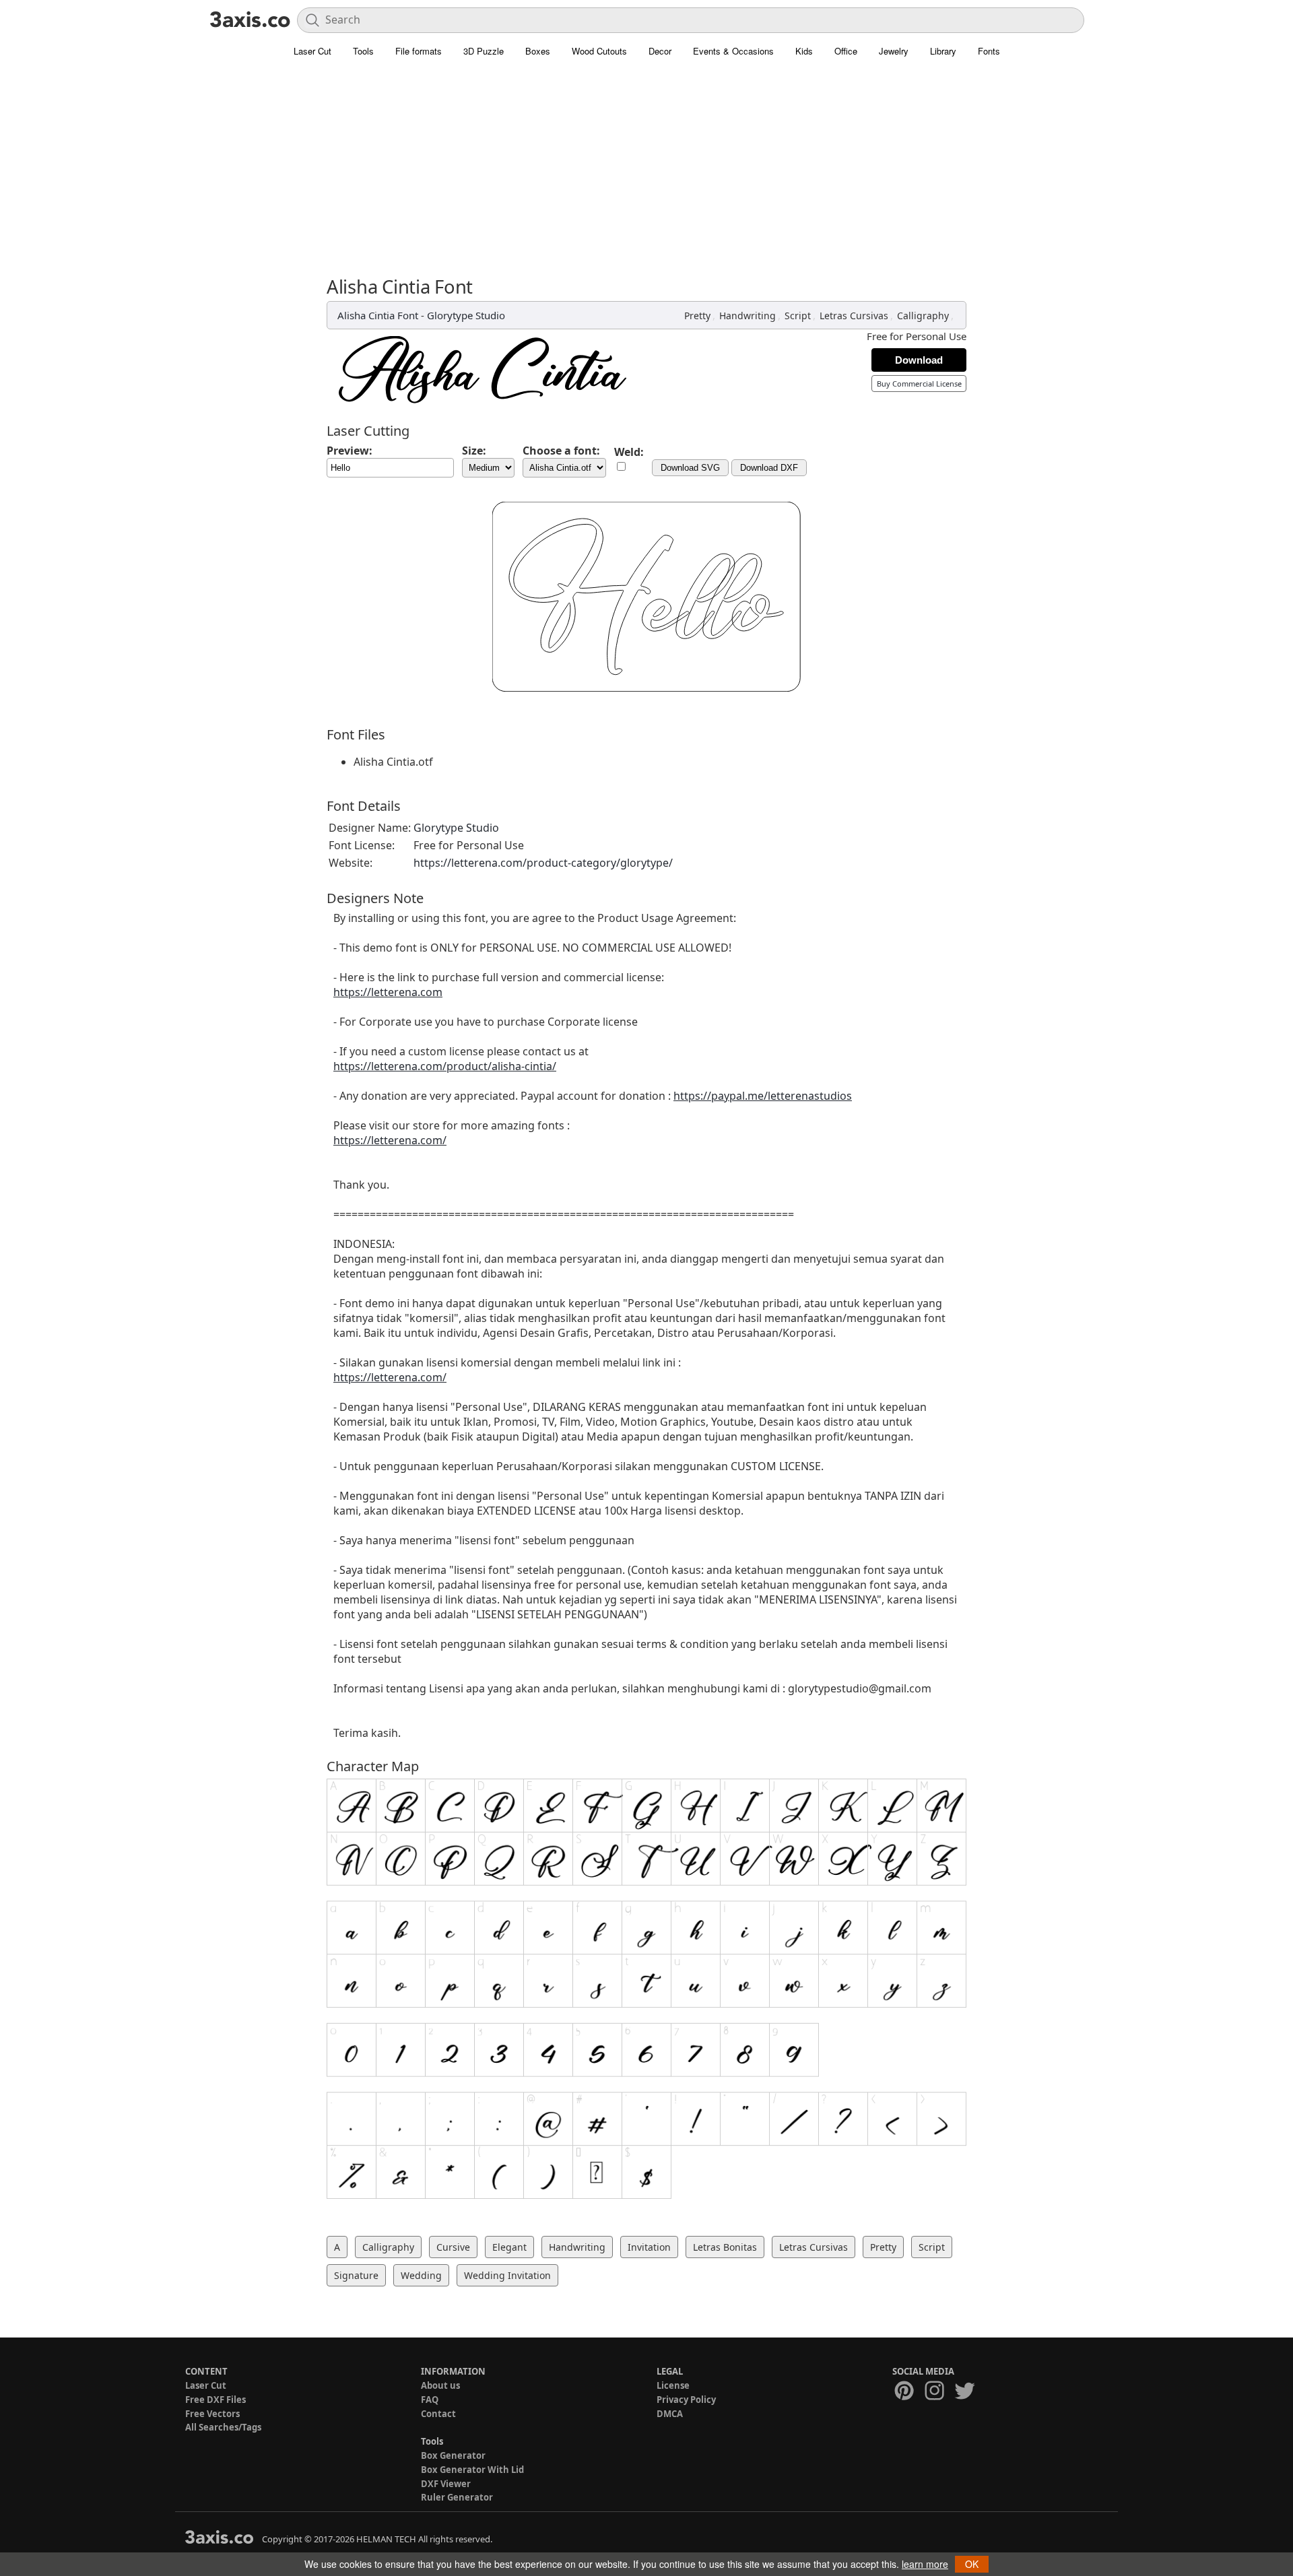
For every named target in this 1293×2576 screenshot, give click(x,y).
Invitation (649, 2247)
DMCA (670, 2414)
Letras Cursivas (854, 316)
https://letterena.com (388, 992)
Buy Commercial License (919, 384)
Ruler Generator (457, 2497)
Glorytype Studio (466, 315)
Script (798, 316)
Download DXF (769, 468)
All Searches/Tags (223, 2427)
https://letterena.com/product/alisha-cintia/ (445, 1066)
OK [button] (972, 2564)
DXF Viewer (446, 2484)
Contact (438, 2414)
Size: (474, 451)
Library (943, 51)
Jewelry (894, 51)
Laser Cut (312, 51)
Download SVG (690, 468)
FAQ (430, 2400)
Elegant (509, 2247)
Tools (363, 51)
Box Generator (453, 2455)
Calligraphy (923, 316)
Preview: (350, 451)
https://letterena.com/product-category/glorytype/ (543, 863)
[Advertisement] (646, 175)
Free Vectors (212, 2414)
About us (440, 2385)
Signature (356, 2275)
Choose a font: (561, 451)
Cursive (453, 2247)
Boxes (538, 51)
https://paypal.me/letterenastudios (763, 1096)
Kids (804, 51)
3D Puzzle (484, 51)
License (673, 2385)
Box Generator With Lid (472, 2470)
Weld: (629, 452)
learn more (925, 2564)
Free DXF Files (215, 2400)
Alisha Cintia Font (378, 315)
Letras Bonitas (725, 2247)
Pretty (697, 316)
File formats (419, 51)
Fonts (989, 51)
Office (846, 51)
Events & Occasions (733, 51)
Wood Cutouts (599, 51)
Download (919, 360)
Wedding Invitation (507, 2275)
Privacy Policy (686, 2400)
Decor (660, 51)
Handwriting (748, 316)
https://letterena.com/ (390, 1140)
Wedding (421, 2275)
